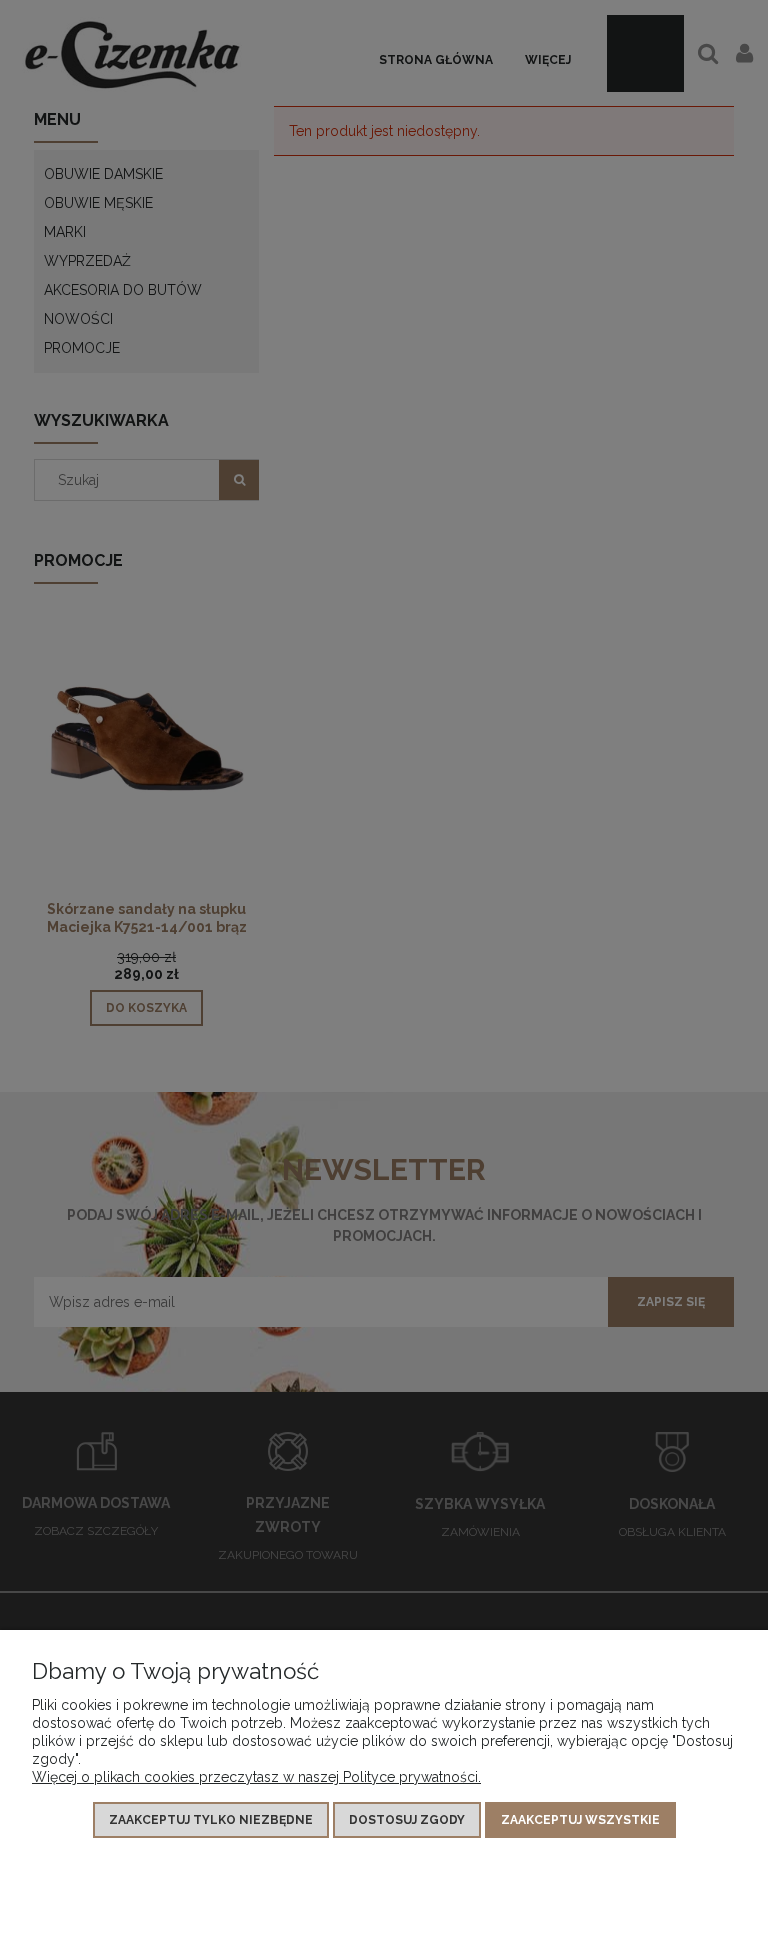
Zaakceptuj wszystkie (580, 1820)
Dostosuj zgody (407, 1820)
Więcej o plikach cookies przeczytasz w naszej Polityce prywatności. (256, 1777)
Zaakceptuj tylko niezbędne (211, 1820)
